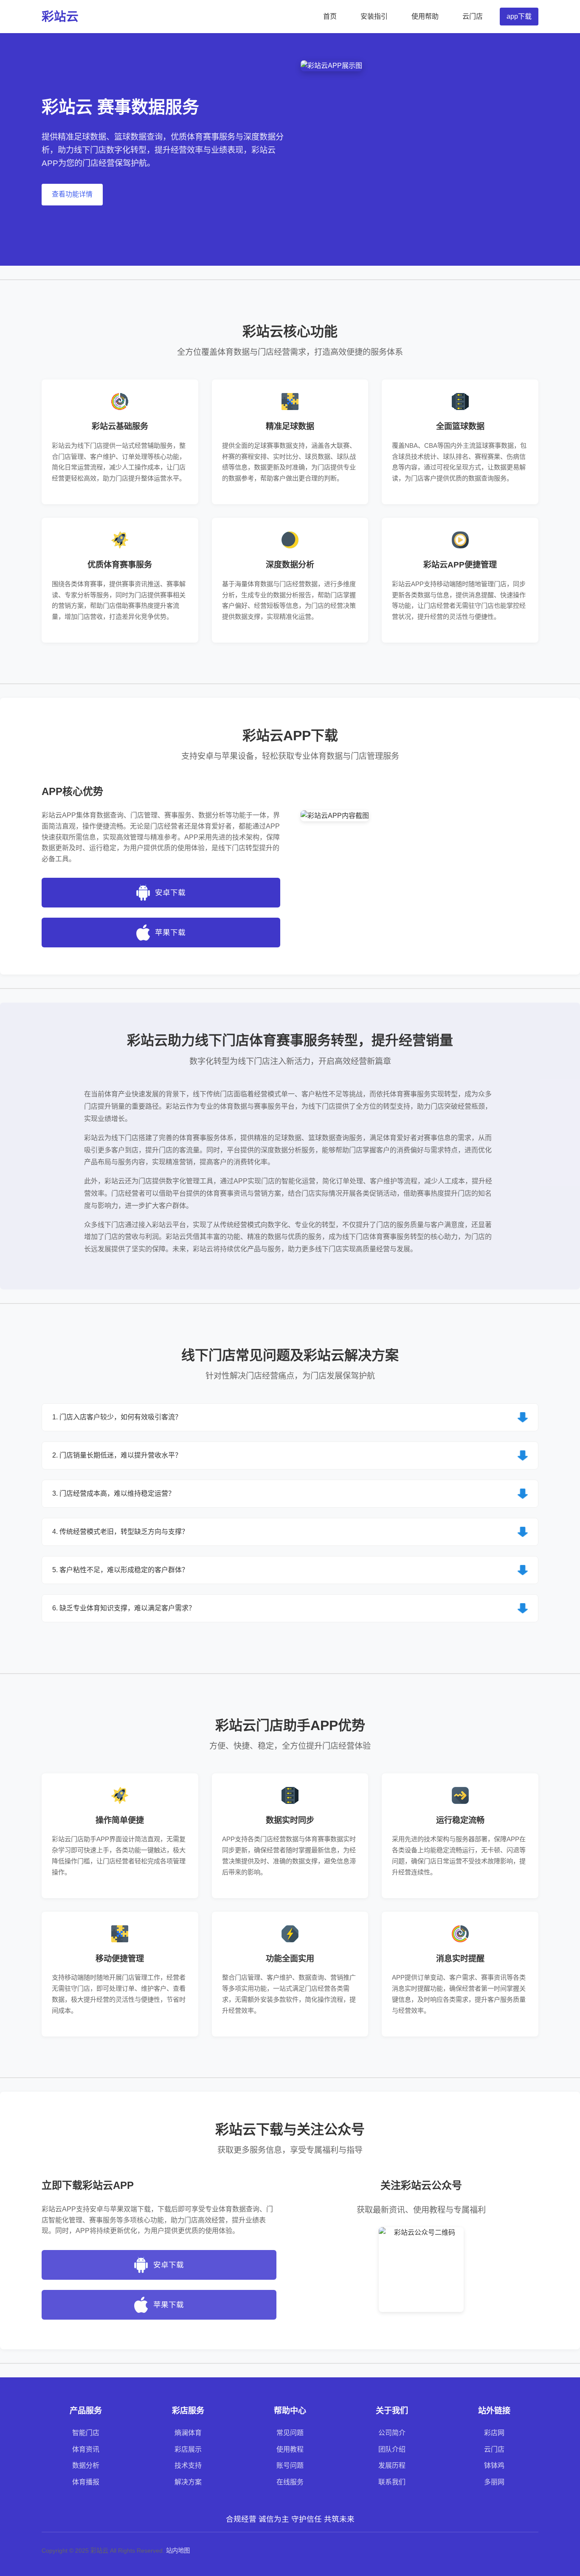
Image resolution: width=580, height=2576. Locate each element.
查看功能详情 (72, 194)
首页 (330, 16)
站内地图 (178, 2551)
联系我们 (392, 2482)
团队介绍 (392, 2449)
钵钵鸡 (494, 2465)
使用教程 (290, 2449)
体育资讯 (86, 2449)
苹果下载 (170, 933)
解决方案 (188, 2482)
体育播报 (86, 2482)
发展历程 (392, 2465)
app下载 (519, 16)
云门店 (473, 16)
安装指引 (374, 16)
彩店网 (494, 2433)
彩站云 (60, 17)
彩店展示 (188, 2449)
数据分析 (86, 2465)
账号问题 (290, 2465)
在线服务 (290, 2482)
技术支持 (188, 2465)
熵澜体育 (188, 2433)
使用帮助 (425, 16)
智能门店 (86, 2433)
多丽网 (494, 2482)
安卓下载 (170, 893)
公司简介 (392, 2433)
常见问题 (290, 2433)
